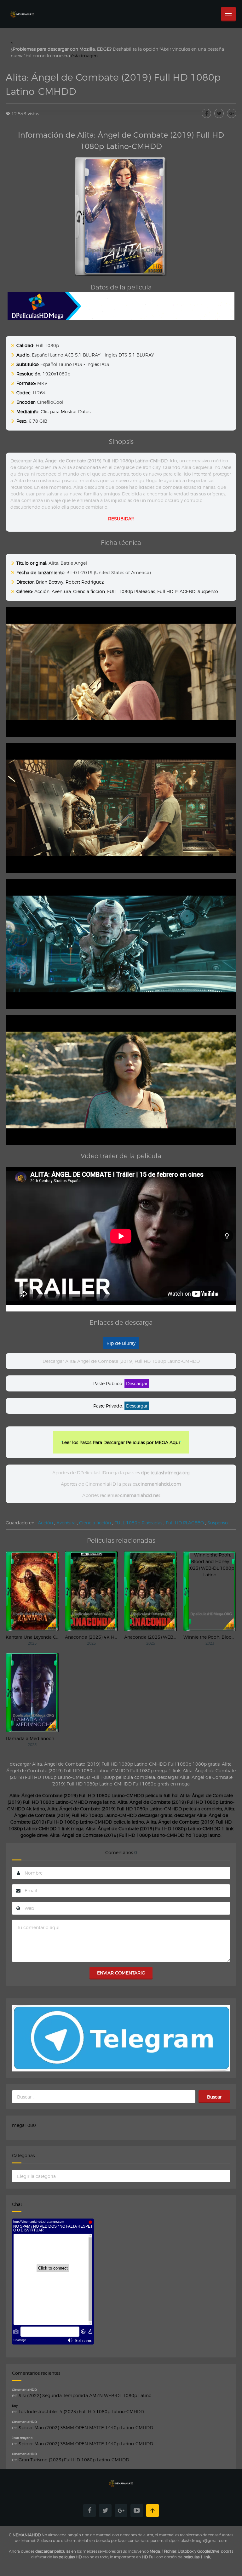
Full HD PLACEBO (176, 591)
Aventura (61, 591)
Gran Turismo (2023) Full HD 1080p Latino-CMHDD (74, 2460)
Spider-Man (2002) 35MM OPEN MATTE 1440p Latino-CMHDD (86, 2427)
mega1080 (24, 2125)
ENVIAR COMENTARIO (121, 1973)
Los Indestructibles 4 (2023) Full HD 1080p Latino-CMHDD (81, 2411)
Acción (42, 591)
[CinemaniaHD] (22, 8)
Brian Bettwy (50, 582)
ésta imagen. (85, 56)
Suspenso (208, 591)
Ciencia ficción (89, 591)
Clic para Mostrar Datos (66, 411)
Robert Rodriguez (85, 582)
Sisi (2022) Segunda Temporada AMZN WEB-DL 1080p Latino (85, 2395)
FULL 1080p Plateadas (131, 591)
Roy (15, 2406)
